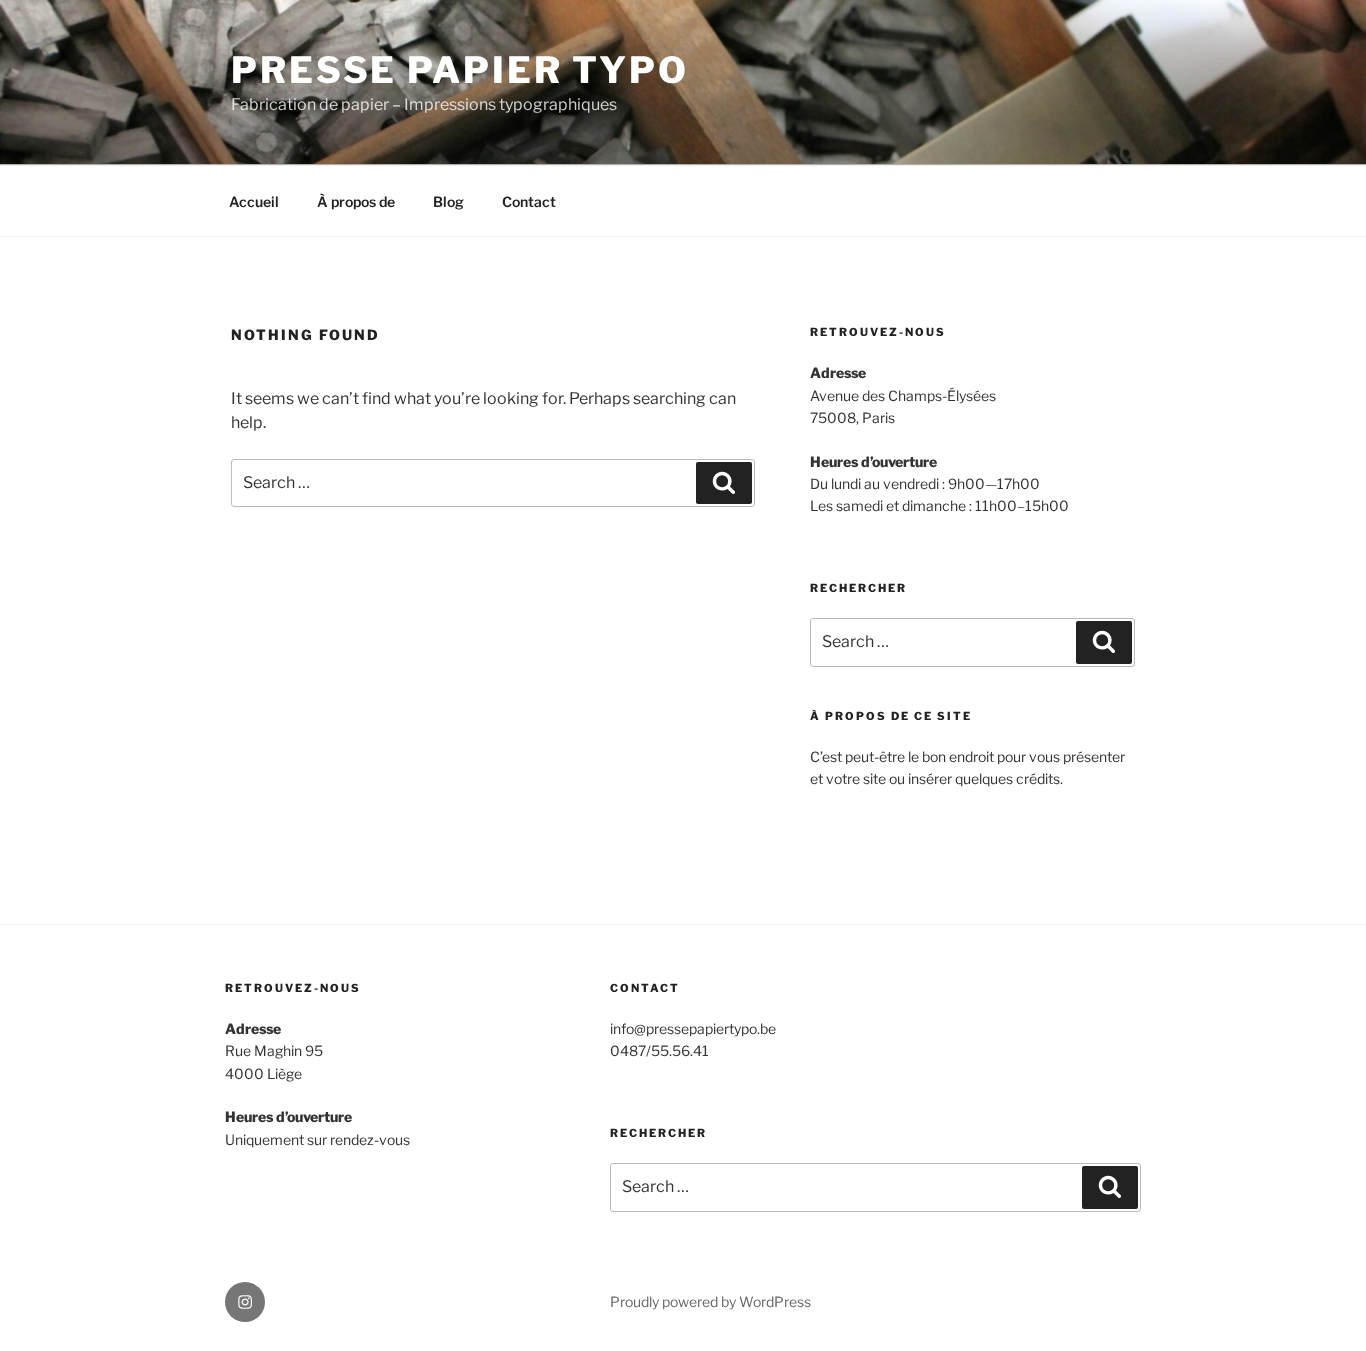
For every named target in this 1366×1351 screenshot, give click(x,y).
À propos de (356, 201)
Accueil (254, 201)
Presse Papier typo (460, 70)
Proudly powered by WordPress (710, 1301)
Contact (529, 201)
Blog (448, 201)
